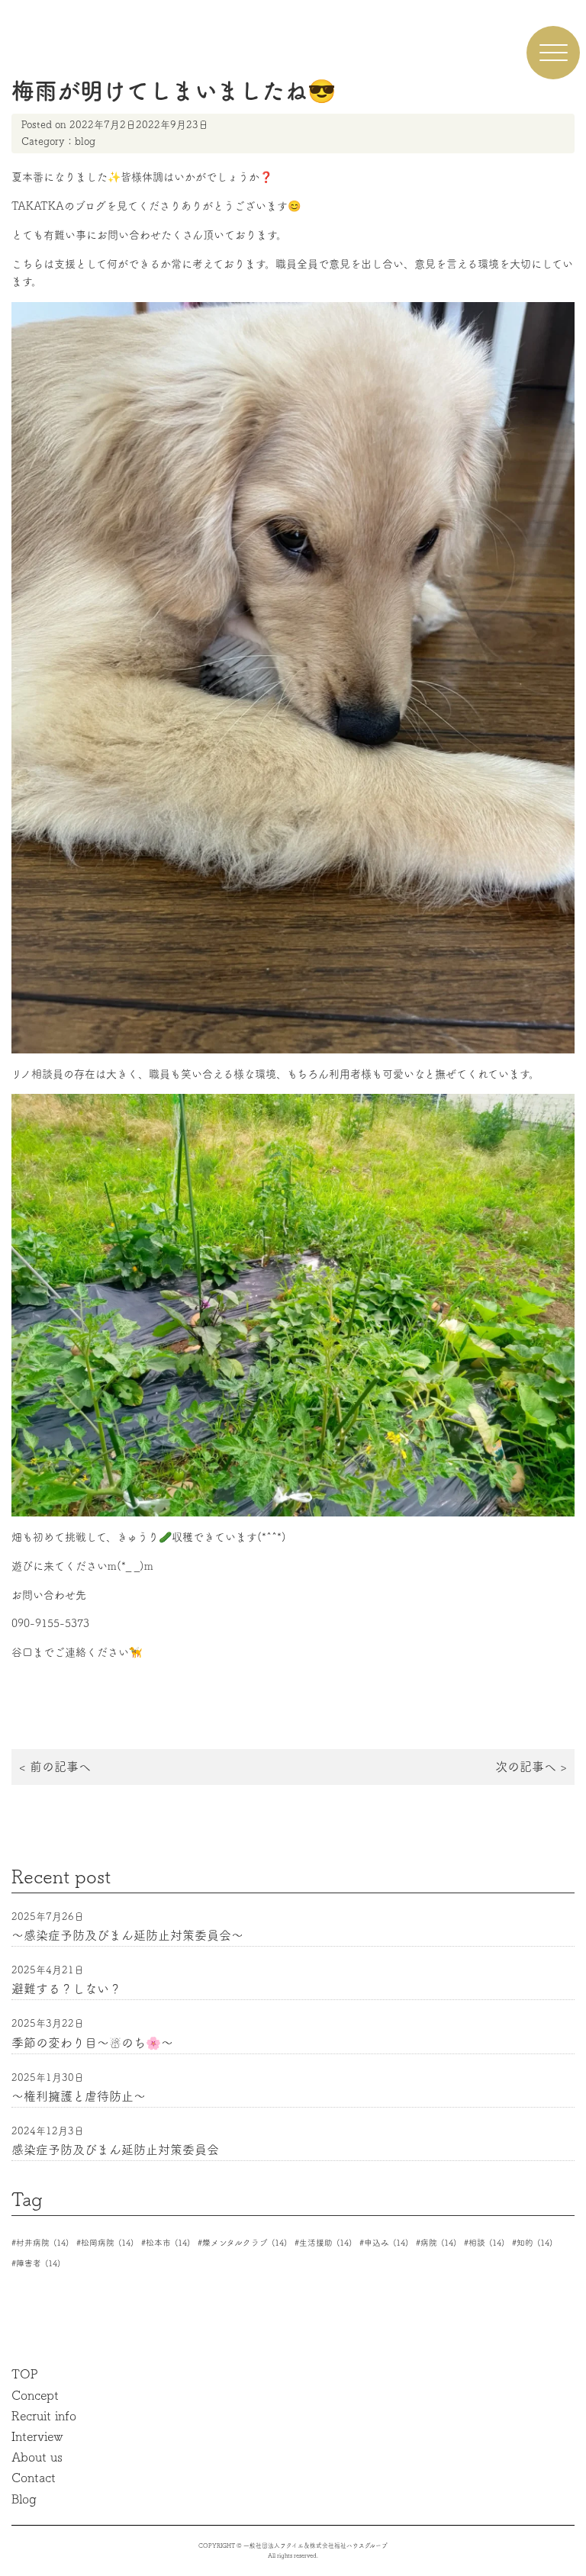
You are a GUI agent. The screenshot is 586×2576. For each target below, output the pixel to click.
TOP (25, 2374)
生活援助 (325, 2243)
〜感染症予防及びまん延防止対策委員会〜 (127, 1935)
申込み (386, 2243)
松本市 (168, 2243)
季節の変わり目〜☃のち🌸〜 (92, 2043)
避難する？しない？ (66, 1989)
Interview (37, 2436)
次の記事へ (526, 1767)
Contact (34, 2478)
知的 (534, 2243)
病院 (438, 2243)
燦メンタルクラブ (245, 2243)
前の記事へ (60, 1767)
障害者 (38, 2263)
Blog (24, 2499)
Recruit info (44, 2416)
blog (85, 142)
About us (37, 2457)
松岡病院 (107, 2243)
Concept (35, 2395)
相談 (486, 2243)
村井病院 (42, 2243)
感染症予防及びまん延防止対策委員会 (115, 2150)
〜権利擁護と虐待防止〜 (79, 2096)
